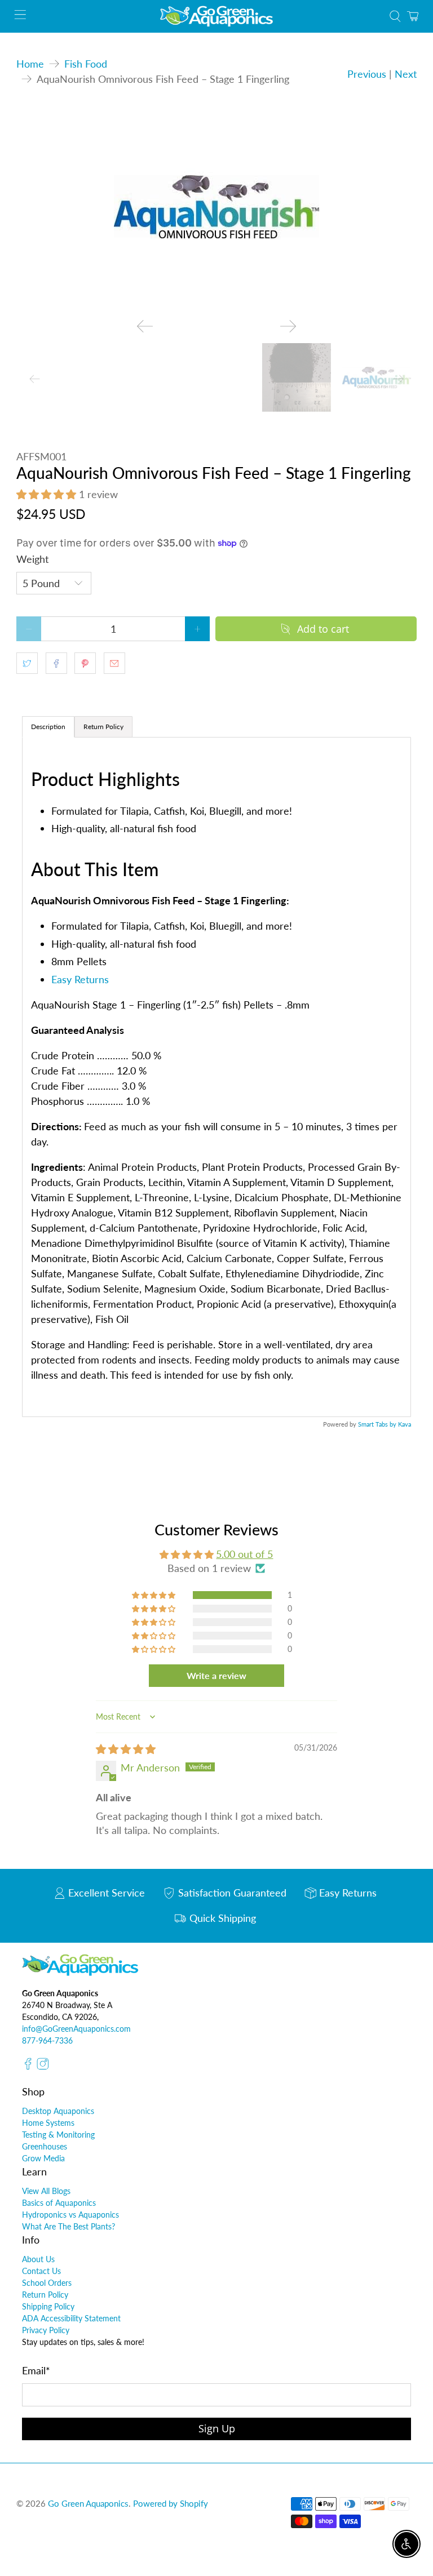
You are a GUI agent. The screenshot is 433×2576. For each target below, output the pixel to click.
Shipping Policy (48, 2306)
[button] (46, 494)
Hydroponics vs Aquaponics (70, 2215)
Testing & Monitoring (58, 2135)
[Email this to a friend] (114, 663)
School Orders (47, 2283)
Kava (405, 1424)
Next (406, 74)
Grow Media (43, 2158)
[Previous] (145, 326)
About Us (38, 2259)
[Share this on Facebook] (56, 663)
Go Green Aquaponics (88, 2503)
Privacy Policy (46, 2330)
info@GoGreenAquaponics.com (76, 2029)
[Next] (288, 326)
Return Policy (45, 2295)
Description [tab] (48, 727)
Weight (32, 559)
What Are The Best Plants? (69, 2226)
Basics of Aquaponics (59, 2203)
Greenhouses (45, 2146)
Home (30, 64)
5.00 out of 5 (244, 1554)
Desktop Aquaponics (58, 2111)
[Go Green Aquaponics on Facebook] (28, 2067)
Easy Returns (80, 979)
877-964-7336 (47, 2040)
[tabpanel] (216, 1077)
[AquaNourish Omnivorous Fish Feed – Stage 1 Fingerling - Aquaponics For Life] (216, 207)
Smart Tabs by (378, 1424)
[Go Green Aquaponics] (216, 16)
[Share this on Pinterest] (85, 663)
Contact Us (41, 2271)
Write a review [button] (216, 1675)
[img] (126, 1749)
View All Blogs (46, 2191)
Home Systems (48, 2123)
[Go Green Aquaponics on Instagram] (43, 2067)
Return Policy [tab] (103, 727)
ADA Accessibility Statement (71, 2318)
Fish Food (86, 64)
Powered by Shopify (171, 2503)
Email (36, 2370)
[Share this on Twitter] (27, 663)
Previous (367, 74)
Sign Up (217, 2428)
